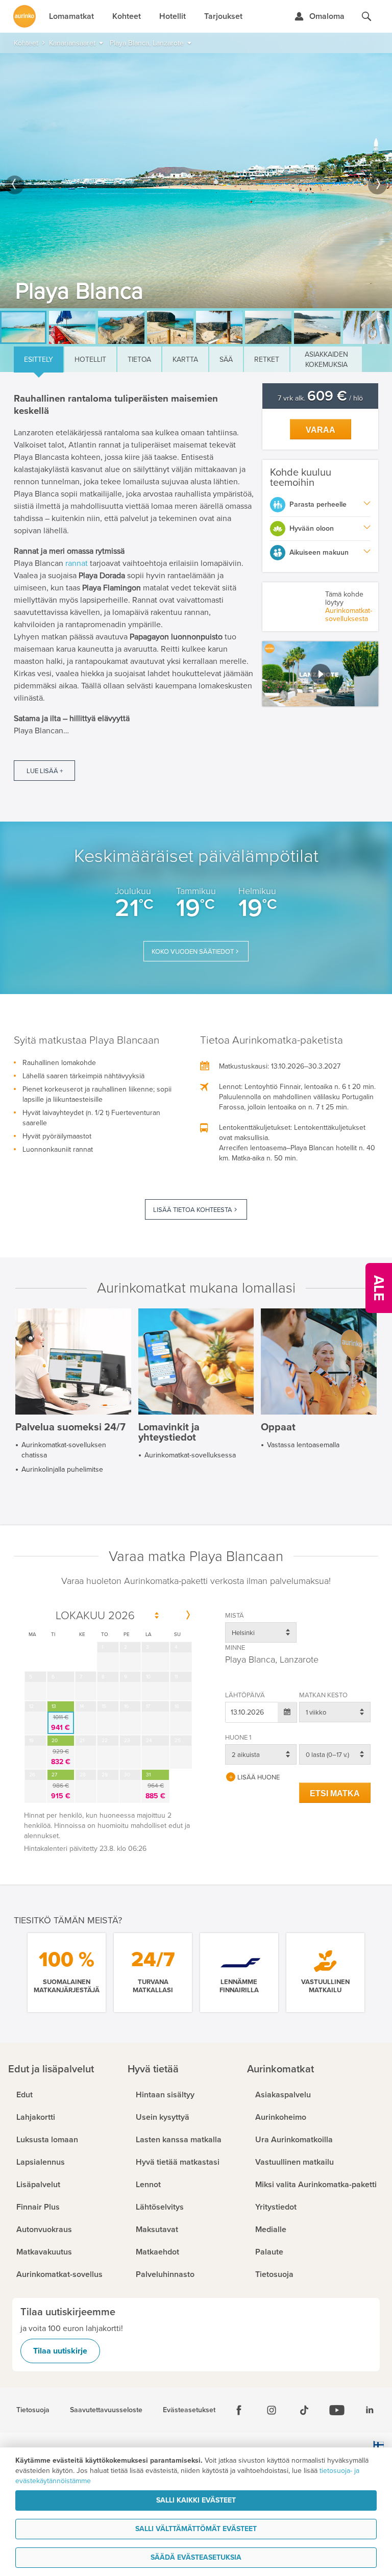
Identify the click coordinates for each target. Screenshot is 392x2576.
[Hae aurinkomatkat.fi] (366, 16)
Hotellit (90, 360)
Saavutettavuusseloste (106, 2410)
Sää (226, 360)
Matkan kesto (323, 1695)
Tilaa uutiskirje (60, 2351)
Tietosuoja (33, 2410)
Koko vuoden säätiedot (193, 952)
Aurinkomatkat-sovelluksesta (349, 615)
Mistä (235, 1616)
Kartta (185, 360)
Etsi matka (335, 1793)
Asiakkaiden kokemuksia (326, 360)
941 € (60, 1723)
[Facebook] (239, 2410)
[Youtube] (337, 2410)
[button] (320, 674)
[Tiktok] (304, 2410)
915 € (61, 1791)
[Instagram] (272, 2410)
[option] (196, 181)
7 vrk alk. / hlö (320, 398)
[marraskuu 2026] (188, 1616)
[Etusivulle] (24, 16)
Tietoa (139, 360)
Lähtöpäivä (245, 1695)
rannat (77, 563)
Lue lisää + (45, 771)
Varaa (321, 430)
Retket (267, 360)
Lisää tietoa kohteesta (193, 1210)
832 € (61, 1757)
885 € (155, 1791)
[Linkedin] (370, 2410)
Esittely (39, 360)
